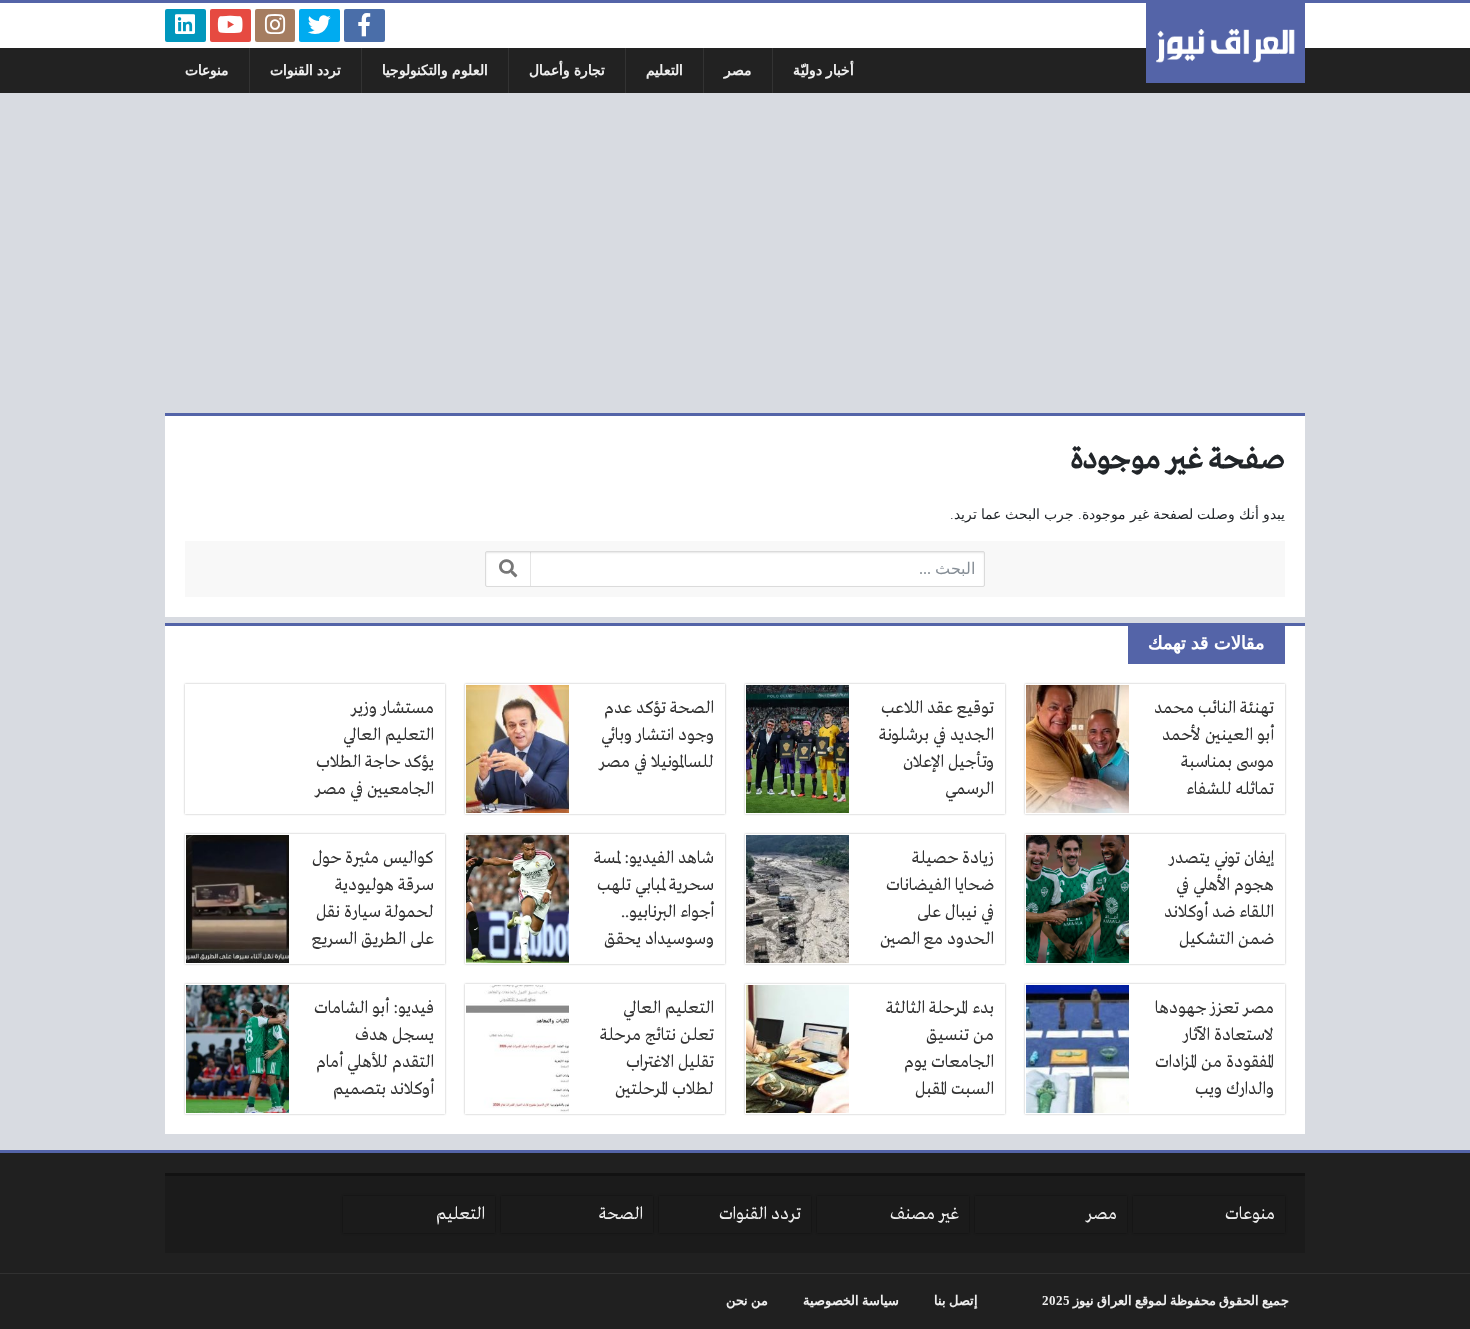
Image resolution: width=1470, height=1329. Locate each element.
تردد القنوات (305, 70)
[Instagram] (275, 25)
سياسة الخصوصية (851, 1301)
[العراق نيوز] (1225, 43)
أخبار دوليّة (823, 70)
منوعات (207, 70)
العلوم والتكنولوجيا (435, 70)
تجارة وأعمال (567, 70)
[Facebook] (364, 25)
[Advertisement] (735, 253)
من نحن (747, 1301)
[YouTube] (230, 25)
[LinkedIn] (185, 25)
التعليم (664, 70)
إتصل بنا (956, 1301)
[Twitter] (319, 25)
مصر (738, 70)
